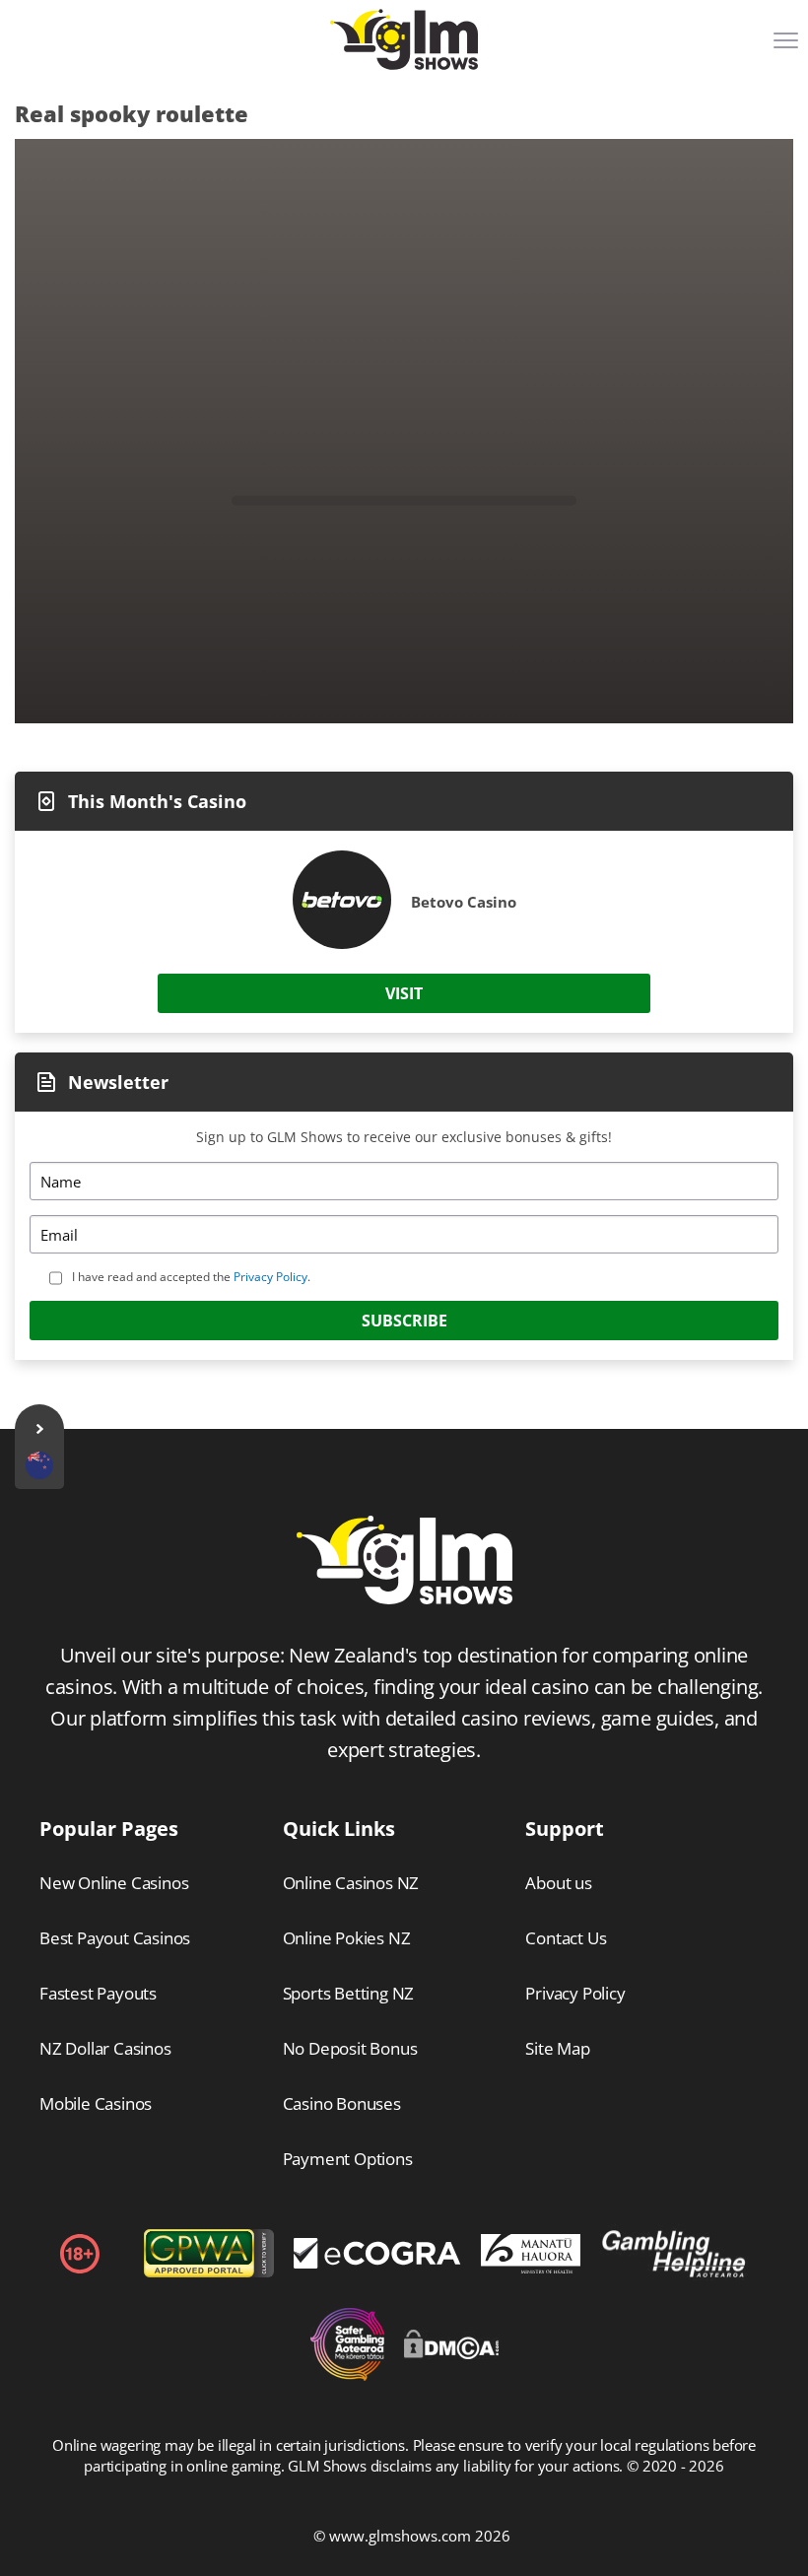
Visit (404, 993)
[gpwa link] (209, 2272)
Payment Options (348, 2159)
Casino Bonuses (342, 2103)
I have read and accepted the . (191, 1277)
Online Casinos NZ (351, 1883)
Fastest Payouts (98, 1993)
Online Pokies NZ (347, 1938)
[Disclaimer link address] (377, 2264)
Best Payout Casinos (115, 1938)
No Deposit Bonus (350, 2048)
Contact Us (566, 1938)
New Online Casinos (114, 1883)
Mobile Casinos (96, 2103)
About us (558, 1883)
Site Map (557, 2048)
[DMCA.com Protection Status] (451, 2353)
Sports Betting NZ (349, 1993)
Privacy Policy (270, 1277)
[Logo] (404, 39)
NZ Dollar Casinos (105, 2048)
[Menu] (788, 47)
